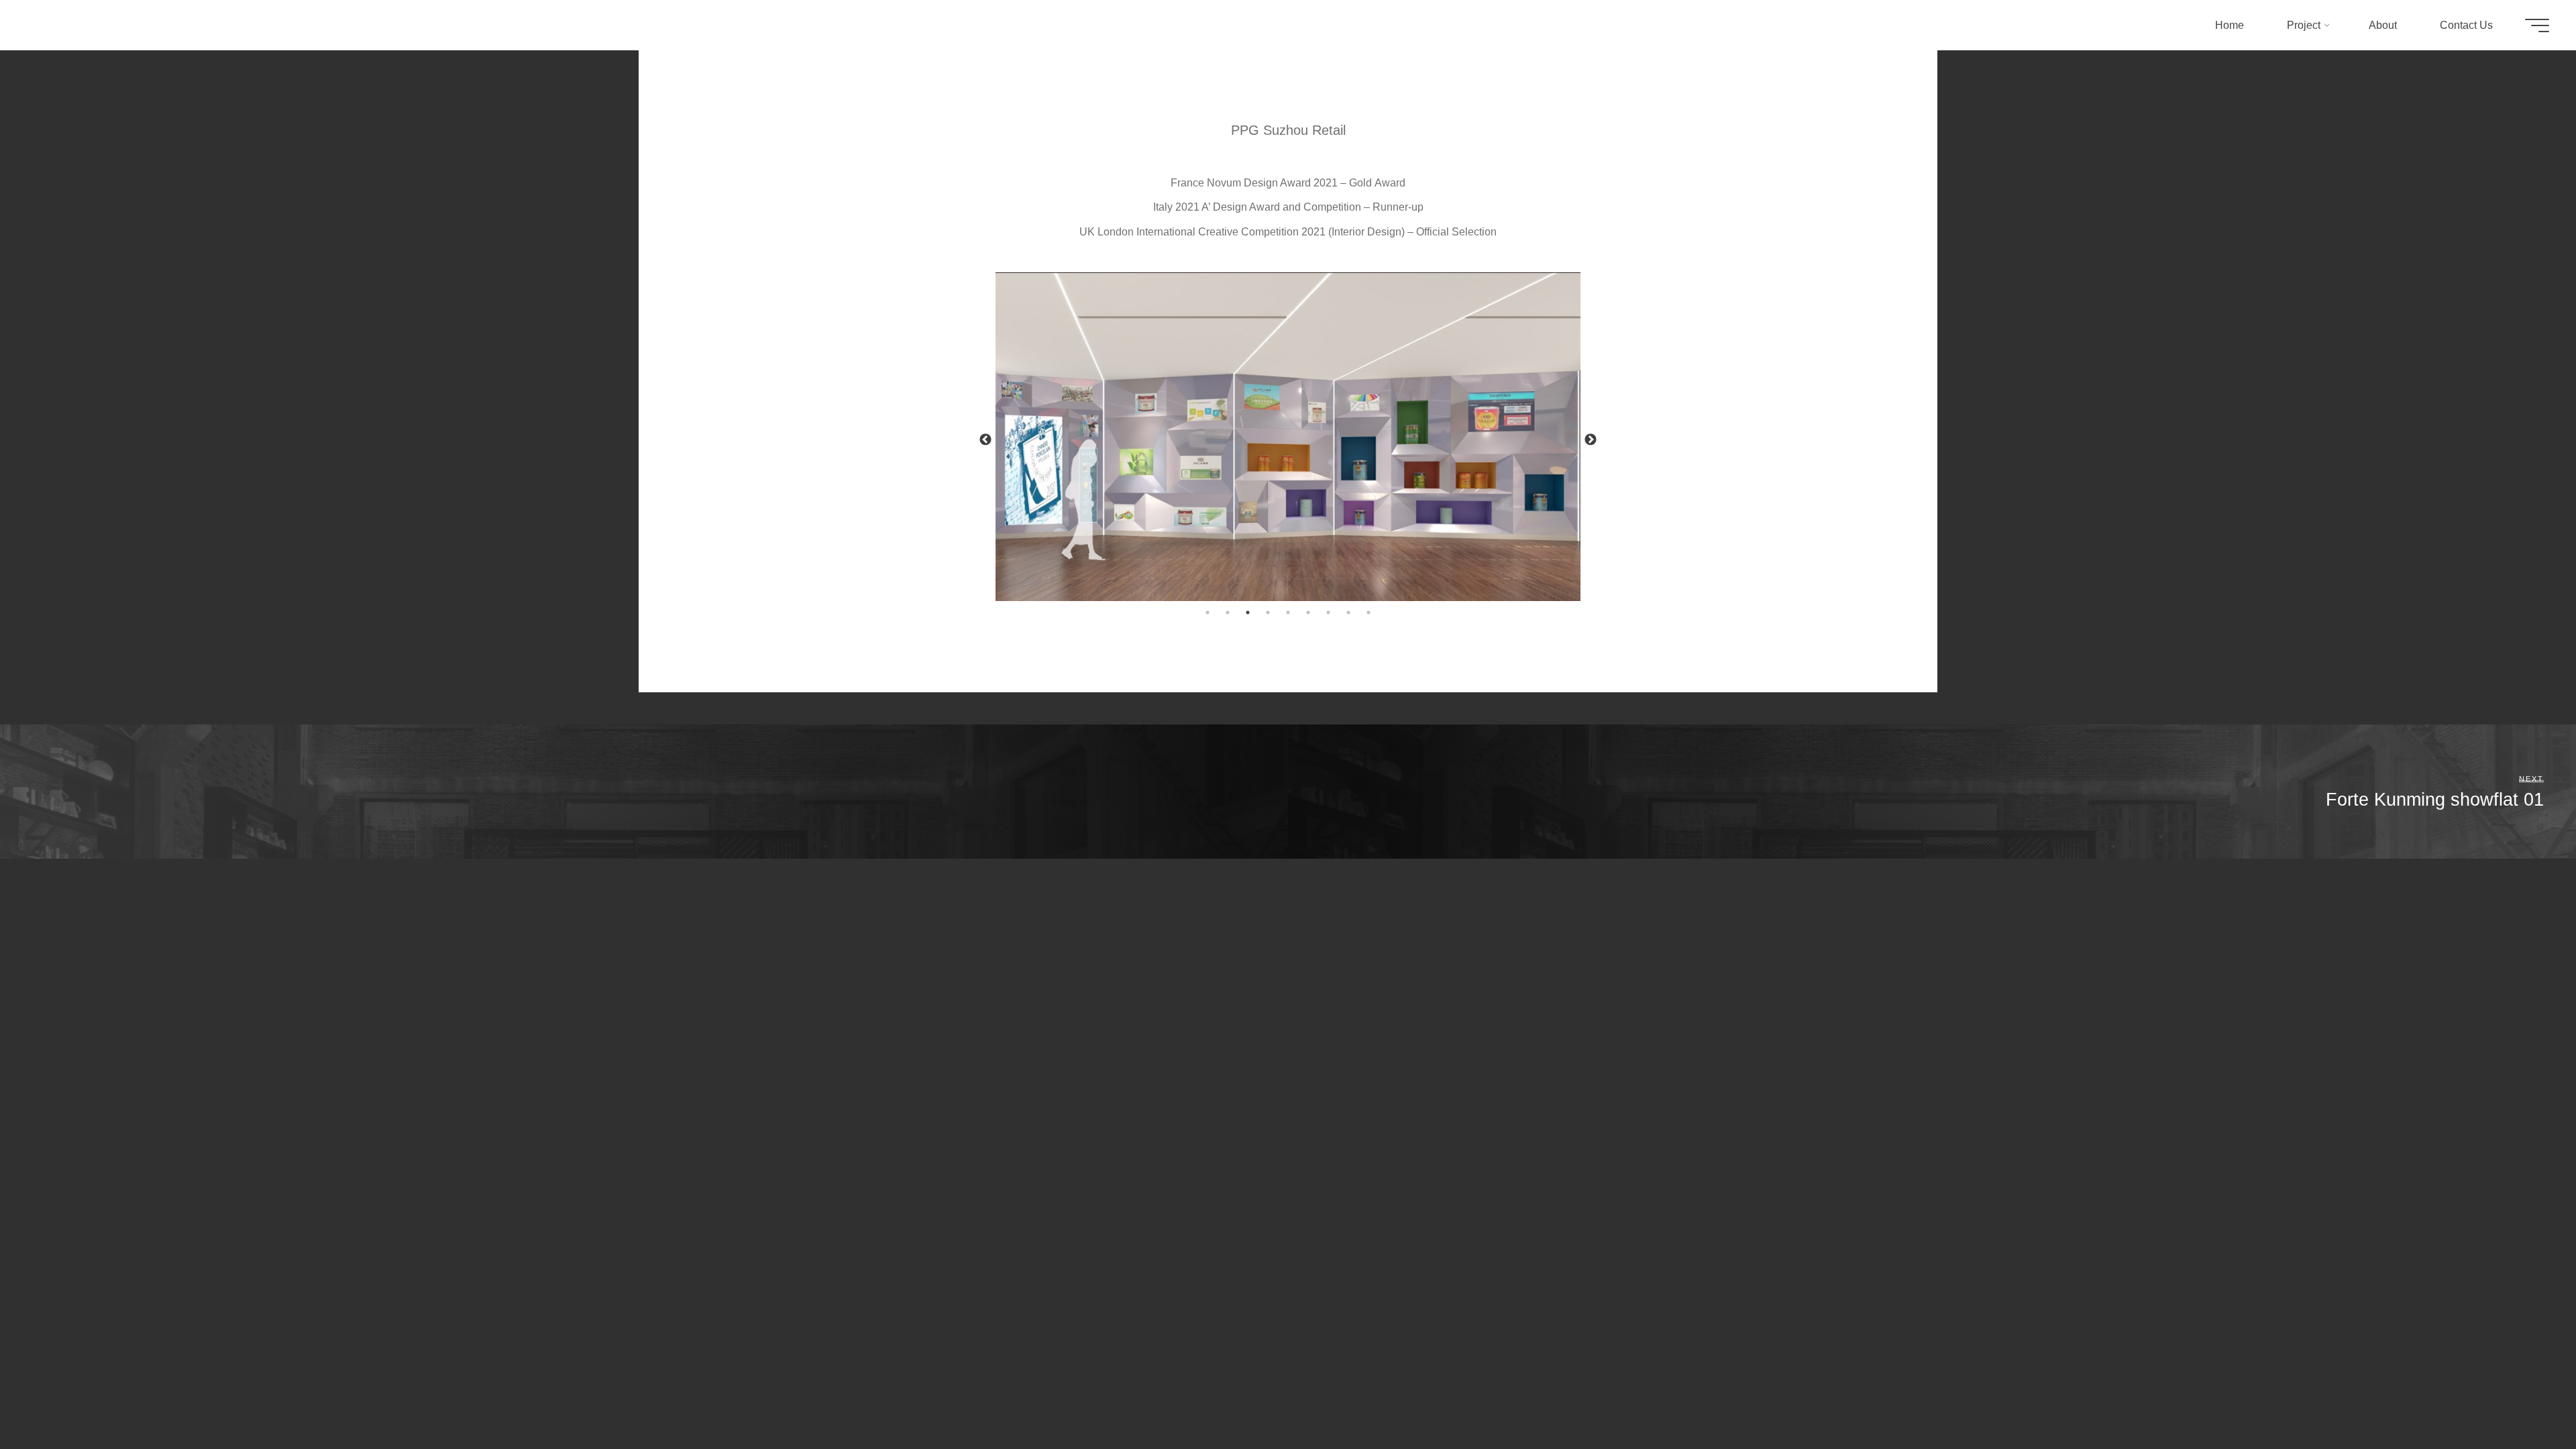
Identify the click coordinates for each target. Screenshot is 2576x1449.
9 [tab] (1368, 612)
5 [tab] (1288, 612)
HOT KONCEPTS (91, 25)
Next (1591, 440)
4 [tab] (1268, 612)
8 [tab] (1348, 612)
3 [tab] (1248, 612)
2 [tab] (1228, 612)
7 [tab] (1328, 612)
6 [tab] (1308, 612)
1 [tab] (1207, 612)
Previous (985, 440)
